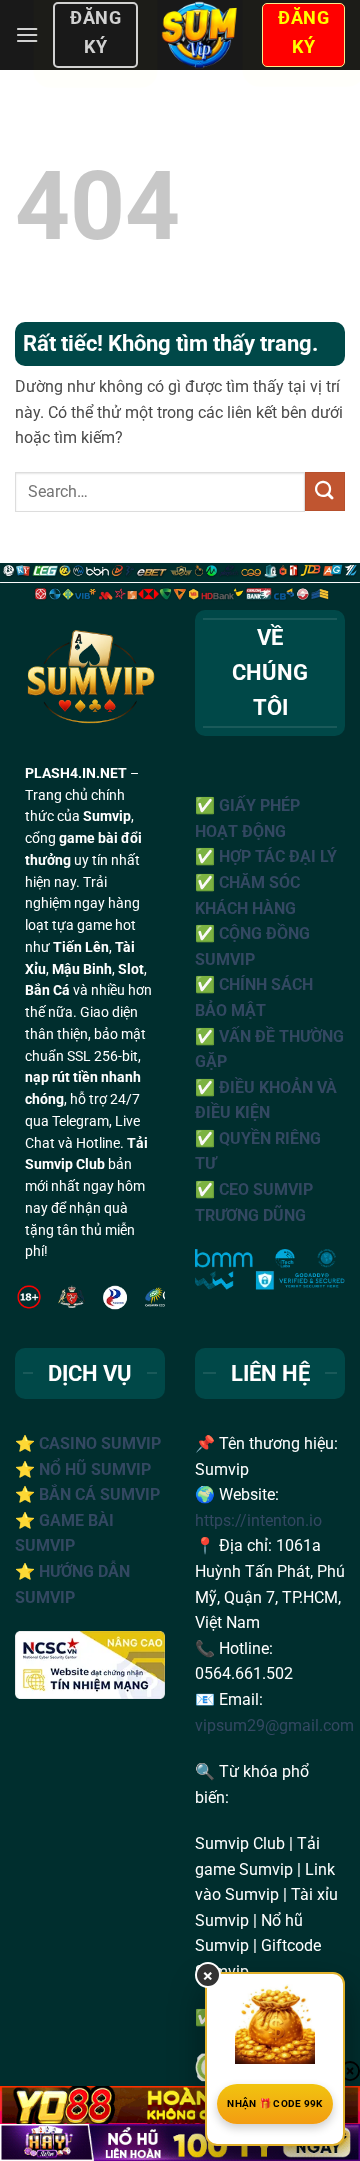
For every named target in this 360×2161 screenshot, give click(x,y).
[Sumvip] (199, 35)
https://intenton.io (258, 1520)
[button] (27, 34)
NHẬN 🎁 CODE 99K (275, 2103)
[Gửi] (325, 491)
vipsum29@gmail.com (274, 1725)
